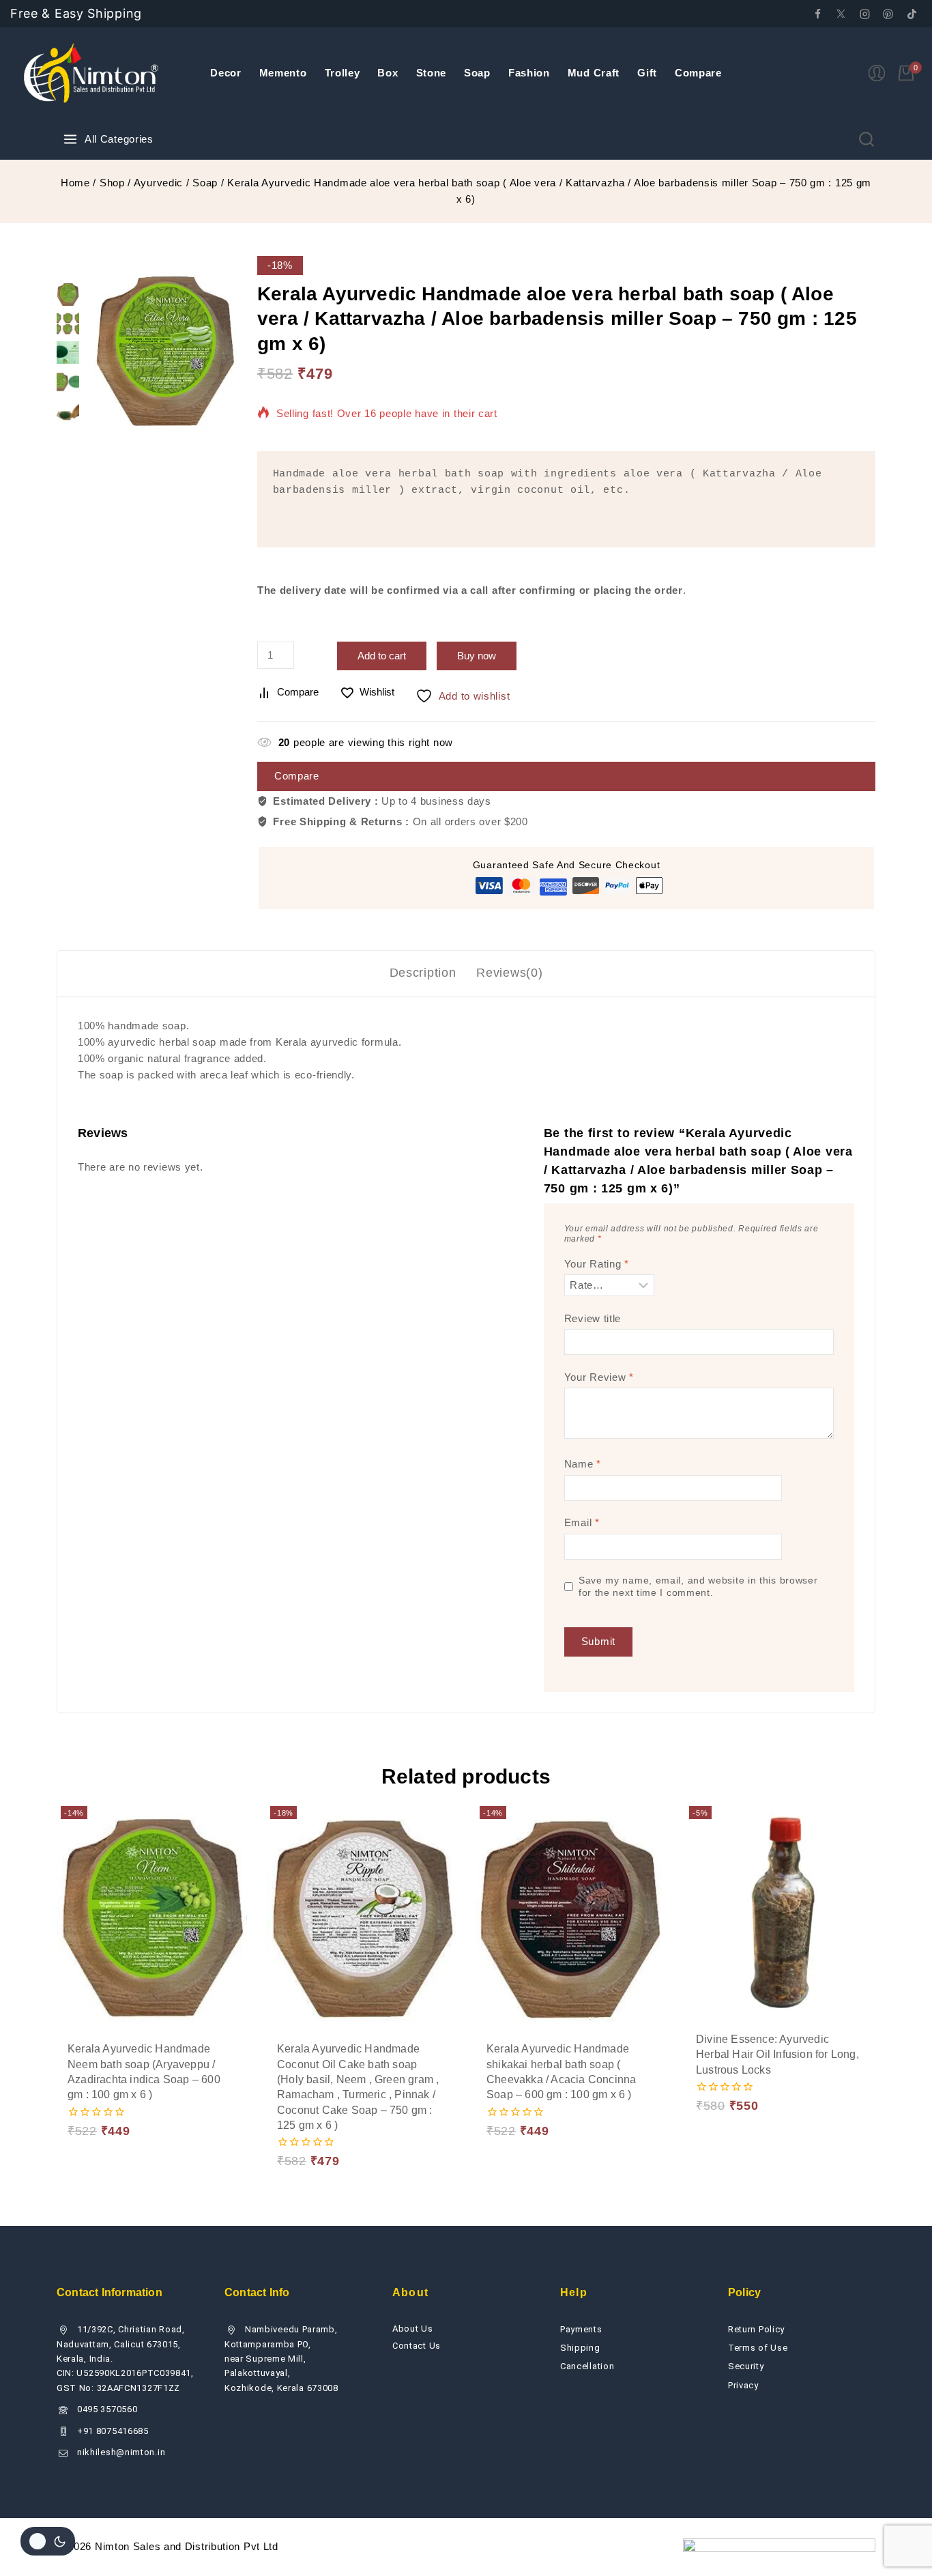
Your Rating (597, 1264)
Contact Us (417, 2346)
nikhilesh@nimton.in (121, 2452)
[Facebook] (817, 14)
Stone (432, 73)
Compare (698, 73)
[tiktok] (912, 14)
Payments (581, 2329)
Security (746, 2366)
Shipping (580, 2348)
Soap (477, 73)
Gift (647, 73)
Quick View (201, 2094)
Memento (283, 73)
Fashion (529, 73)
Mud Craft (594, 73)
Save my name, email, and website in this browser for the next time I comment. (698, 1587)
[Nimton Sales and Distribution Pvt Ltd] (92, 73)
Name (583, 1464)
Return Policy (756, 2329)
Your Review (599, 1377)
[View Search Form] (867, 139)
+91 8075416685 (113, 2431)
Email (582, 1522)
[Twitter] (841, 14)
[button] (103, 2094)
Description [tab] (423, 973)
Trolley (343, 73)
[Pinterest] (888, 14)
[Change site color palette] (48, 2541)
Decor (226, 73)
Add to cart (382, 656)
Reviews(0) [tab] (509, 973)
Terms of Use (758, 2348)
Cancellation (587, 2366)
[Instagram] (864, 14)
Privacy (743, 2385)
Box (388, 73)
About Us (413, 2329)
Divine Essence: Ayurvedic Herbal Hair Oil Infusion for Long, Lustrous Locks (777, 2055)
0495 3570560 (107, 2409)
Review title (593, 1318)
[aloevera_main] (165, 351)
